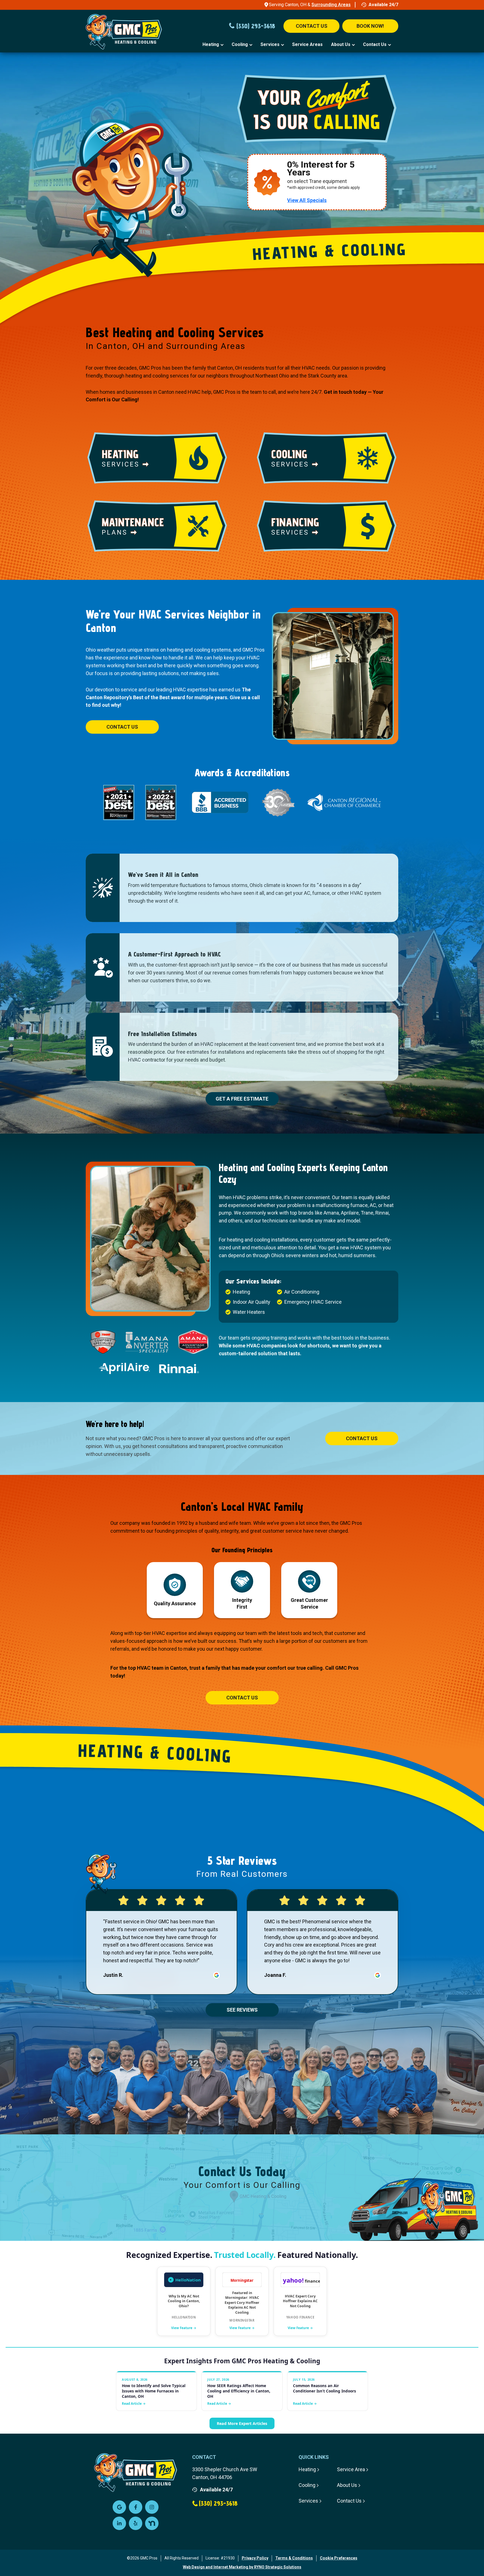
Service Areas (307, 44)
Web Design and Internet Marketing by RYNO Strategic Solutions (242, 2567)
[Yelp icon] (136, 2523)
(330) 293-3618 (256, 26)
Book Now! (370, 26)
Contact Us (375, 44)
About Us (341, 44)
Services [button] (270, 44)
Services (308, 2501)
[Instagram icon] (152, 2507)
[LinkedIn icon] (119, 2523)
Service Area (351, 2469)
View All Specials (307, 200)
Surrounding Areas (331, 5)
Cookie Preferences (339, 2558)
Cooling (240, 44)
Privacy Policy (255, 2558)
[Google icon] (119, 2507)
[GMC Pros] (137, 33)
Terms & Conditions (294, 2558)
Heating (211, 44)
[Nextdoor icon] (152, 2523)
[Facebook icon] (136, 2507)
